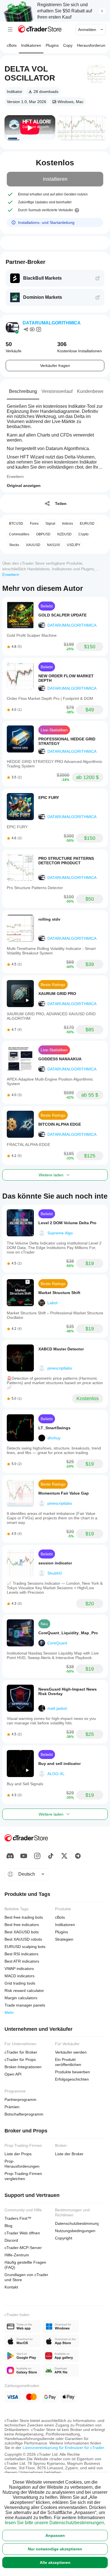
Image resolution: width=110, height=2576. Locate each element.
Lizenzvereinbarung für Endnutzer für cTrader (63, 2448)
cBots (12, 45)
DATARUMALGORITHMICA (52, 323)
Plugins (52, 45)
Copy (68, 45)
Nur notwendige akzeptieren (55, 2549)
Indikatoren (31, 45)
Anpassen (55, 2535)
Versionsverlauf (57, 391)
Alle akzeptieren (55, 2562)
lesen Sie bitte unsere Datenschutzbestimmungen (54, 2523)
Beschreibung (23, 391)
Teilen (61, 504)
